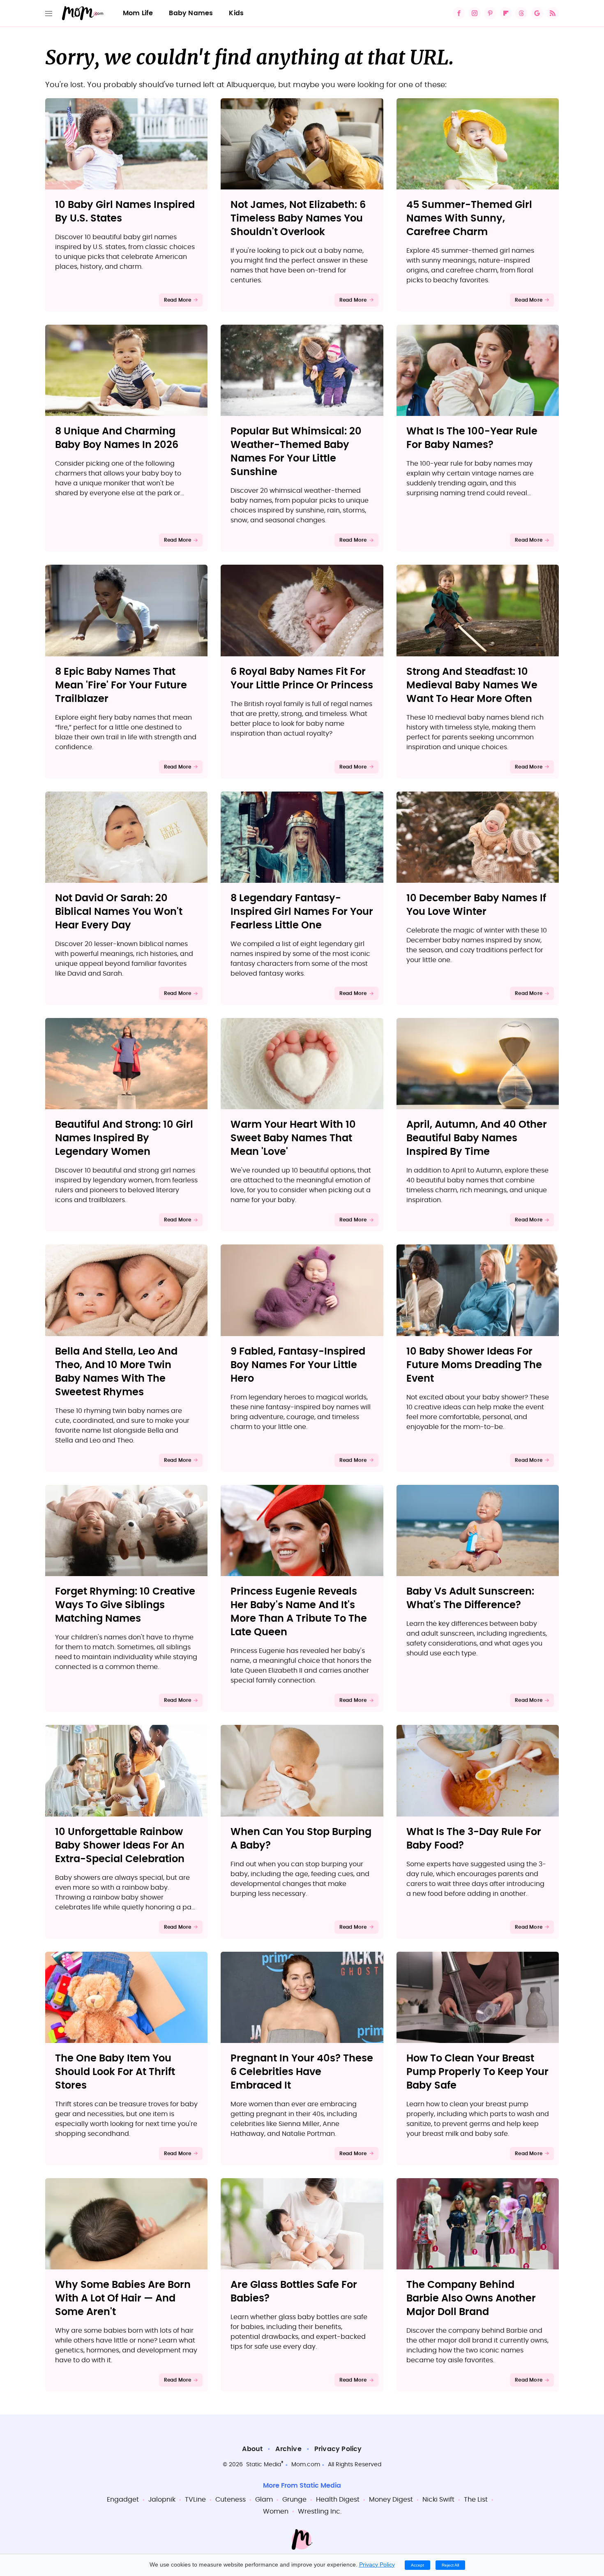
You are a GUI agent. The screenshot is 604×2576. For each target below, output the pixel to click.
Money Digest (391, 2500)
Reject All (450, 2565)
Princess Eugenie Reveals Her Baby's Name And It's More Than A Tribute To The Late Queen (299, 1612)
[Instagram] (475, 13)
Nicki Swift (438, 2500)
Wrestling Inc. (320, 2511)
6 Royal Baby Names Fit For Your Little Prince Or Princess (302, 679)
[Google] (537, 13)
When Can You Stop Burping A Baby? (301, 1839)
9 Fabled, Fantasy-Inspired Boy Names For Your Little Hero (298, 1365)
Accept (417, 2565)
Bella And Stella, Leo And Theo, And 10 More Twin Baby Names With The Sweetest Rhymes (116, 1372)
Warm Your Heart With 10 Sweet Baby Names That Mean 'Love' (293, 1138)
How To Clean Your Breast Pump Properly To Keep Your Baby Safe (477, 2072)
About (252, 2449)
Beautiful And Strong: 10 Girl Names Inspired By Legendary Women (124, 1138)
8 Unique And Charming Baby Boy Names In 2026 (117, 438)
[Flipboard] (506, 13)
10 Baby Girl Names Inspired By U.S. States (125, 212)
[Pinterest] (490, 13)
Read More (178, 300)
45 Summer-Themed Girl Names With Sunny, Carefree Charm (469, 219)
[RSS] (553, 13)
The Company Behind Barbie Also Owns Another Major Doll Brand (471, 2299)
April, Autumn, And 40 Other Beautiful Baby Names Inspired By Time (477, 1138)
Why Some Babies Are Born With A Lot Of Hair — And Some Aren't (123, 2299)
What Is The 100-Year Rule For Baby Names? (472, 438)
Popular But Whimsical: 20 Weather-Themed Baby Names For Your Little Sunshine (296, 452)
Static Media (264, 2465)
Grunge (294, 2500)
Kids (236, 13)
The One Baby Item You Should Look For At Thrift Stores (115, 2072)
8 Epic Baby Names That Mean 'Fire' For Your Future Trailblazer (121, 686)
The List (476, 2500)
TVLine (195, 2500)
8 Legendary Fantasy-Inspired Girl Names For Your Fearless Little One (302, 912)
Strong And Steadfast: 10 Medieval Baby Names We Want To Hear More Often (472, 686)
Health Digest (338, 2500)
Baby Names (191, 13)
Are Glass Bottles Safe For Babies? (294, 2292)
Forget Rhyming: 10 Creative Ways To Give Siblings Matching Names (125, 1605)
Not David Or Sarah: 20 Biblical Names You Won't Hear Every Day (119, 912)
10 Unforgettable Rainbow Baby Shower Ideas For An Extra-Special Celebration (120, 1846)
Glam (264, 2500)
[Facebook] (459, 13)
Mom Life (138, 13)
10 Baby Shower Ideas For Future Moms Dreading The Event (474, 1365)
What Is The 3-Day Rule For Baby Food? (474, 1839)
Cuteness (231, 2500)
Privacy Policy (338, 2449)
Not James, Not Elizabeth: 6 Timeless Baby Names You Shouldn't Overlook (298, 219)
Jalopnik (162, 2500)
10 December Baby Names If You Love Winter (476, 905)
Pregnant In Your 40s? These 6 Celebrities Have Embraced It (302, 2072)
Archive (288, 2449)
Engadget (123, 2500)
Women (276, 2511)
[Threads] (521, 13)
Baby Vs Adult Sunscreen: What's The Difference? (470, 1598)
